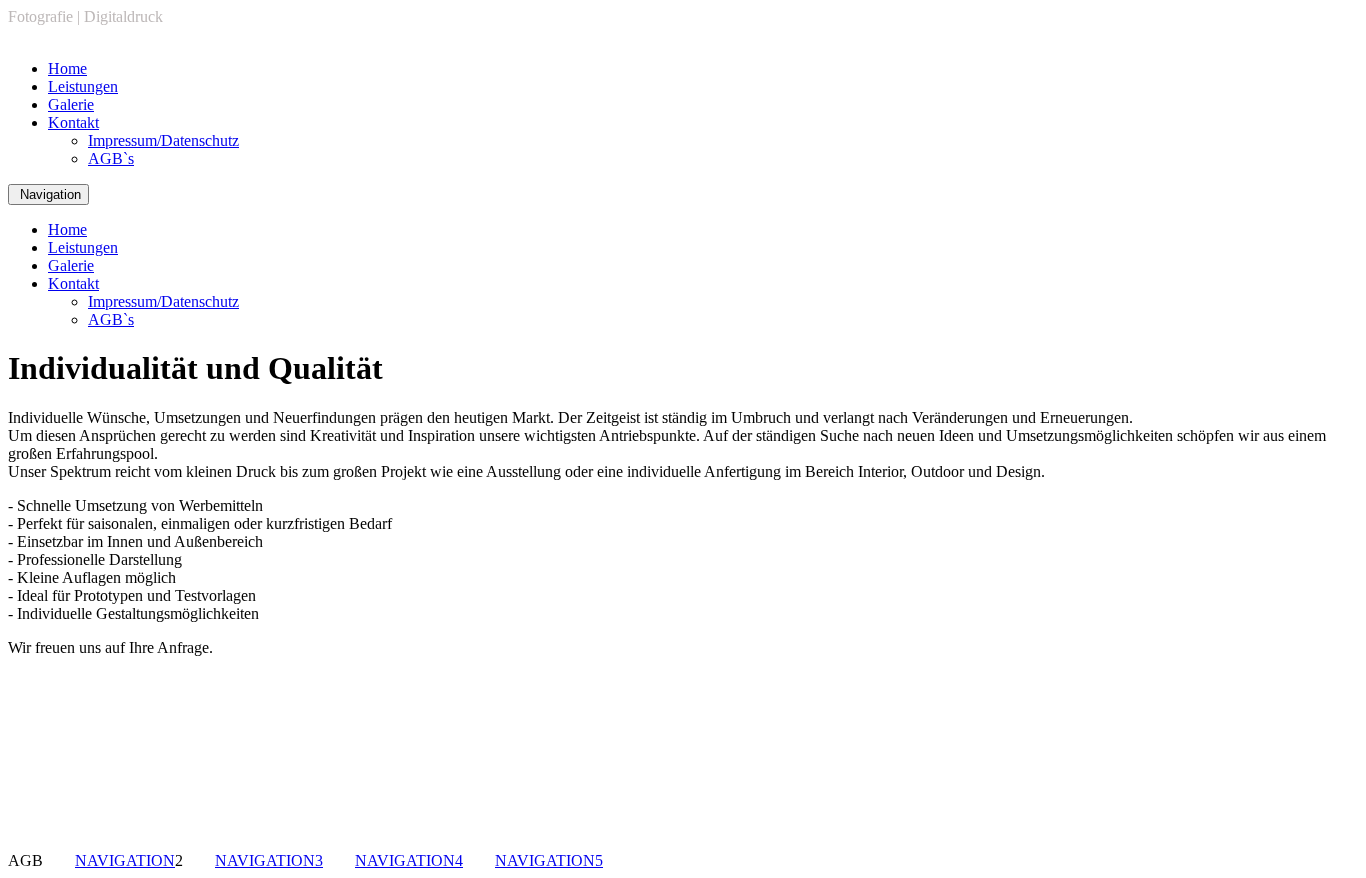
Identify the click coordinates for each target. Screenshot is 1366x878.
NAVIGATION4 (409, 860)
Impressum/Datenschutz (163, 140)
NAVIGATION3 (269, 860)
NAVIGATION (125, 860)
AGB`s (111, 158)
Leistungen (83, 86)
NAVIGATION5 (549, 860)
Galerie (71, 104)
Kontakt (73, 122)
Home (67, 68)
